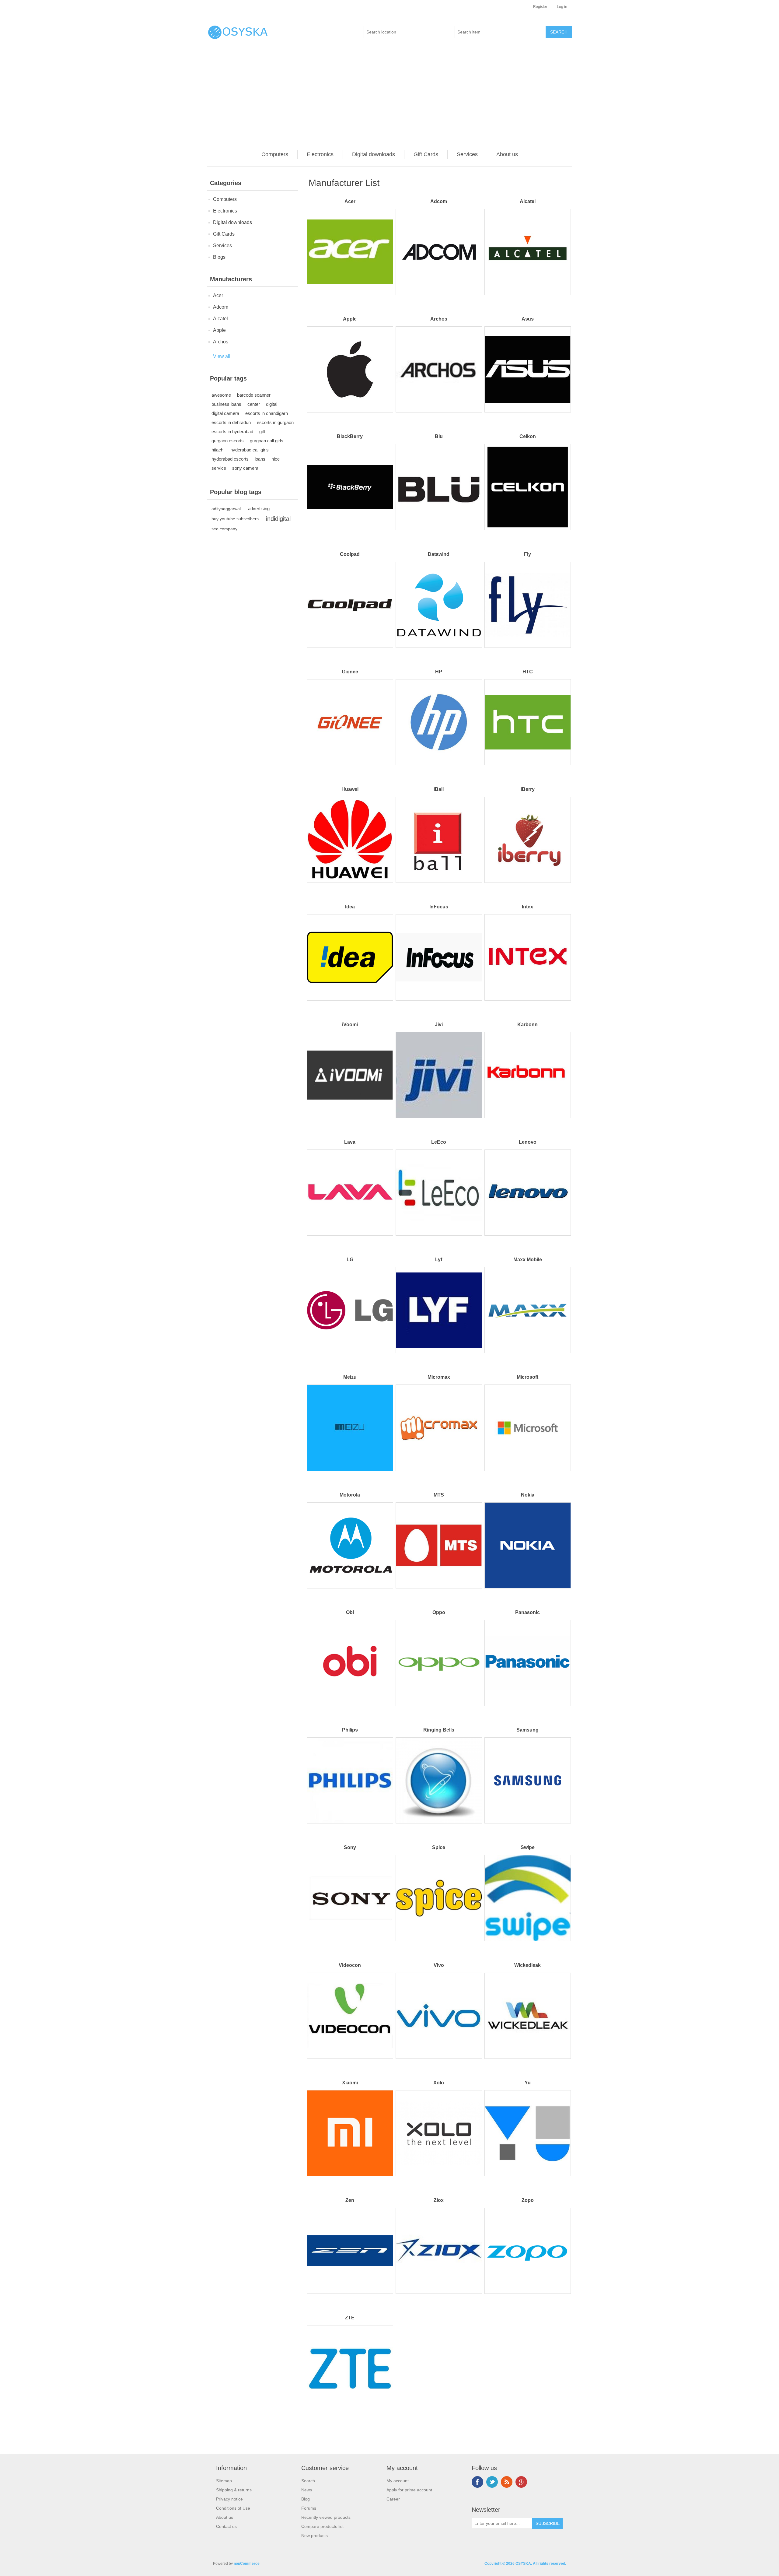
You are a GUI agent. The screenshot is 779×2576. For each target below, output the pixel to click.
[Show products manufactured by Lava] (350, 1193)
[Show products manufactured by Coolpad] (350, 605)
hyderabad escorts (230, 459)
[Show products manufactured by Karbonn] (527, 1075)
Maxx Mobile (528, 1260)
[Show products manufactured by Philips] (350, 1780)
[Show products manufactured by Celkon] (527, 487)
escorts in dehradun (231, 422)
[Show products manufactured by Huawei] (350, 840)
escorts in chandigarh (267, 413)
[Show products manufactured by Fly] (527, 605)
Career (393, 2499)
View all (222, 356)
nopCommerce (247, 2564)
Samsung (527, 1730)
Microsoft (527, 1377)
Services (467, 154)
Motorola (350, 1495)
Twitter (492, 2482)
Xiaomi (350, 2083)
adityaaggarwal (226, 509)
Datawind (439, 554)
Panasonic (527, 1612)
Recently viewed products (326, 2517)
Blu (439, 436)
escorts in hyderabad (232, 432)
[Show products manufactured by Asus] (527, 369)
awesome (221, 395)
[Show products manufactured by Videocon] (350, 2016)
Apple (219, 330)
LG (350, 1260)
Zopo (528, 2200)
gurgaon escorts (228, 441)
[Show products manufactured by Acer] (350, 252)
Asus (528, 319)
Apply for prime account (409, 2490)
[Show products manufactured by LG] (350, 1310)
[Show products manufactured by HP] (439, 722)
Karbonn (527, 1025)
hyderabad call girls (250, 450)
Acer (218, 295)
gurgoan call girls (267, 441)
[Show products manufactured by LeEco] (439, 1193)
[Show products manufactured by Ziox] (439, 2251)
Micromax (439, 1377)
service (219, 468)
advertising (259, 509)
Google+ (521, 2482)
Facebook (477, 2482)
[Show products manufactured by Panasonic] (527, 1663)
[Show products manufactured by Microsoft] (527, 1428)
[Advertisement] (391, 96)
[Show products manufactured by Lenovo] (527, 1193)
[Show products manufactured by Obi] (350, 1663)
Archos (221, 342)
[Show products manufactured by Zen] (350, 2251)
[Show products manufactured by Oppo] (439, 1663)
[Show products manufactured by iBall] (439, 840)
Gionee (350, 672)
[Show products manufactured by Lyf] (439, 1310)
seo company (224, 529)
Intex (527, 907)
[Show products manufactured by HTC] (527, 722)
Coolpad (350, 554)
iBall (439, 789)
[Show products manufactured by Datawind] (439, 605)
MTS (439, 1495)
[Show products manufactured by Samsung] (527, 1780)
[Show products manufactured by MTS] (439, 1545)
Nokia (528, 1495)
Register (540, 7)
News (307, 2490)
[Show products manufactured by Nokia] (527, 1545)
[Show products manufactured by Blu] (439, 487)
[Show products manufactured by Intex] (527, 957)
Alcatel (220, 319)
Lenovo (528, 1142)
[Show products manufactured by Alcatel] (527, 252)
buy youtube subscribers (235, 519)
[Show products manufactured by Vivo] (439, 2016)
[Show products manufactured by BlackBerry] (350, 487)
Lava (350, 1142)
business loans (226, 404)
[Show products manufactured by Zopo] (527, 2251)
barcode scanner (254, 395)
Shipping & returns (234, 2490)
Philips (350, 1730)
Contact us (226, 2526)
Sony (350, 1847)
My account (398, 2481)
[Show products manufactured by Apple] (350, 369)
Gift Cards (426, 154)
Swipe (528, 1847)
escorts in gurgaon (275, 422)
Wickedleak (527, 1965)
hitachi (218, 450)
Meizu (350, 1377)
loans (260, 459)
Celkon (528, 436)
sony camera (245, 468)
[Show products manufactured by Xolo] (439, 2133)
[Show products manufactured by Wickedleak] (527, 2016)
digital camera (225, 413)
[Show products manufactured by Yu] (527, 2133)
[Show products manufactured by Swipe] (527, 1898)
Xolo (439, 2083)
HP (439, 672)
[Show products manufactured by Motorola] (350, 1545)
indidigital (278, 519)
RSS (507, 2482)
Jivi (439, 1025)
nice (276, 459)
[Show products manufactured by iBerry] (527, 840)
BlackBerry (350, 436)
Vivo (439, 1965)
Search (308, 2481)
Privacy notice (229, 2499)
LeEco (439, 1142)
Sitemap (224, 2481)
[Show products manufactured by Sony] (350, 1898)
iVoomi (350, 1025)
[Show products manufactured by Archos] (439, 369)
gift (262, 432)
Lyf (439, 1260)
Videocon (350, 1965)
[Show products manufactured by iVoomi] (350, 1075)
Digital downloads (374, 154)
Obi (350, 1612)
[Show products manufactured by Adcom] (439, 252)
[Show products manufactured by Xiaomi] (350, 2133)
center (254, 404)
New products (314, 2536)
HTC (528, 672)
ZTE (350, 2318)
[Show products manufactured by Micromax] (439, 1428)
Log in (562, 7)
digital (272, 404)
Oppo (439, 1612)
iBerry (528, 789)
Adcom (221, 307)
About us (507, 154)
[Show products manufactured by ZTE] (350, 2368)
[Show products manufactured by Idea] (350, 957)
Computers (275, 154)
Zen (350, 2200)
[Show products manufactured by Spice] (439, 1898)
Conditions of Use (233, 2508)
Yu (528, 2083)
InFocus (439, 907)
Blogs (219, 257)
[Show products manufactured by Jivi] (439, 1075)
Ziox (439, 2200)
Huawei (350, 789)
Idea (350, 907)
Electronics (320, 154)
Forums (309, 2508)
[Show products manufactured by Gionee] (350, 722)
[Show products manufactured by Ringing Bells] (439, 1780)
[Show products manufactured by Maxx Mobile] (527, 1310)
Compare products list (322, 2526)
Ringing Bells (439, 1730)
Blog (306, 2499)
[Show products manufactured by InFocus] (439, 957)
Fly (527, 554)
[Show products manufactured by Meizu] (350, 1428)
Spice (439, 1847)
